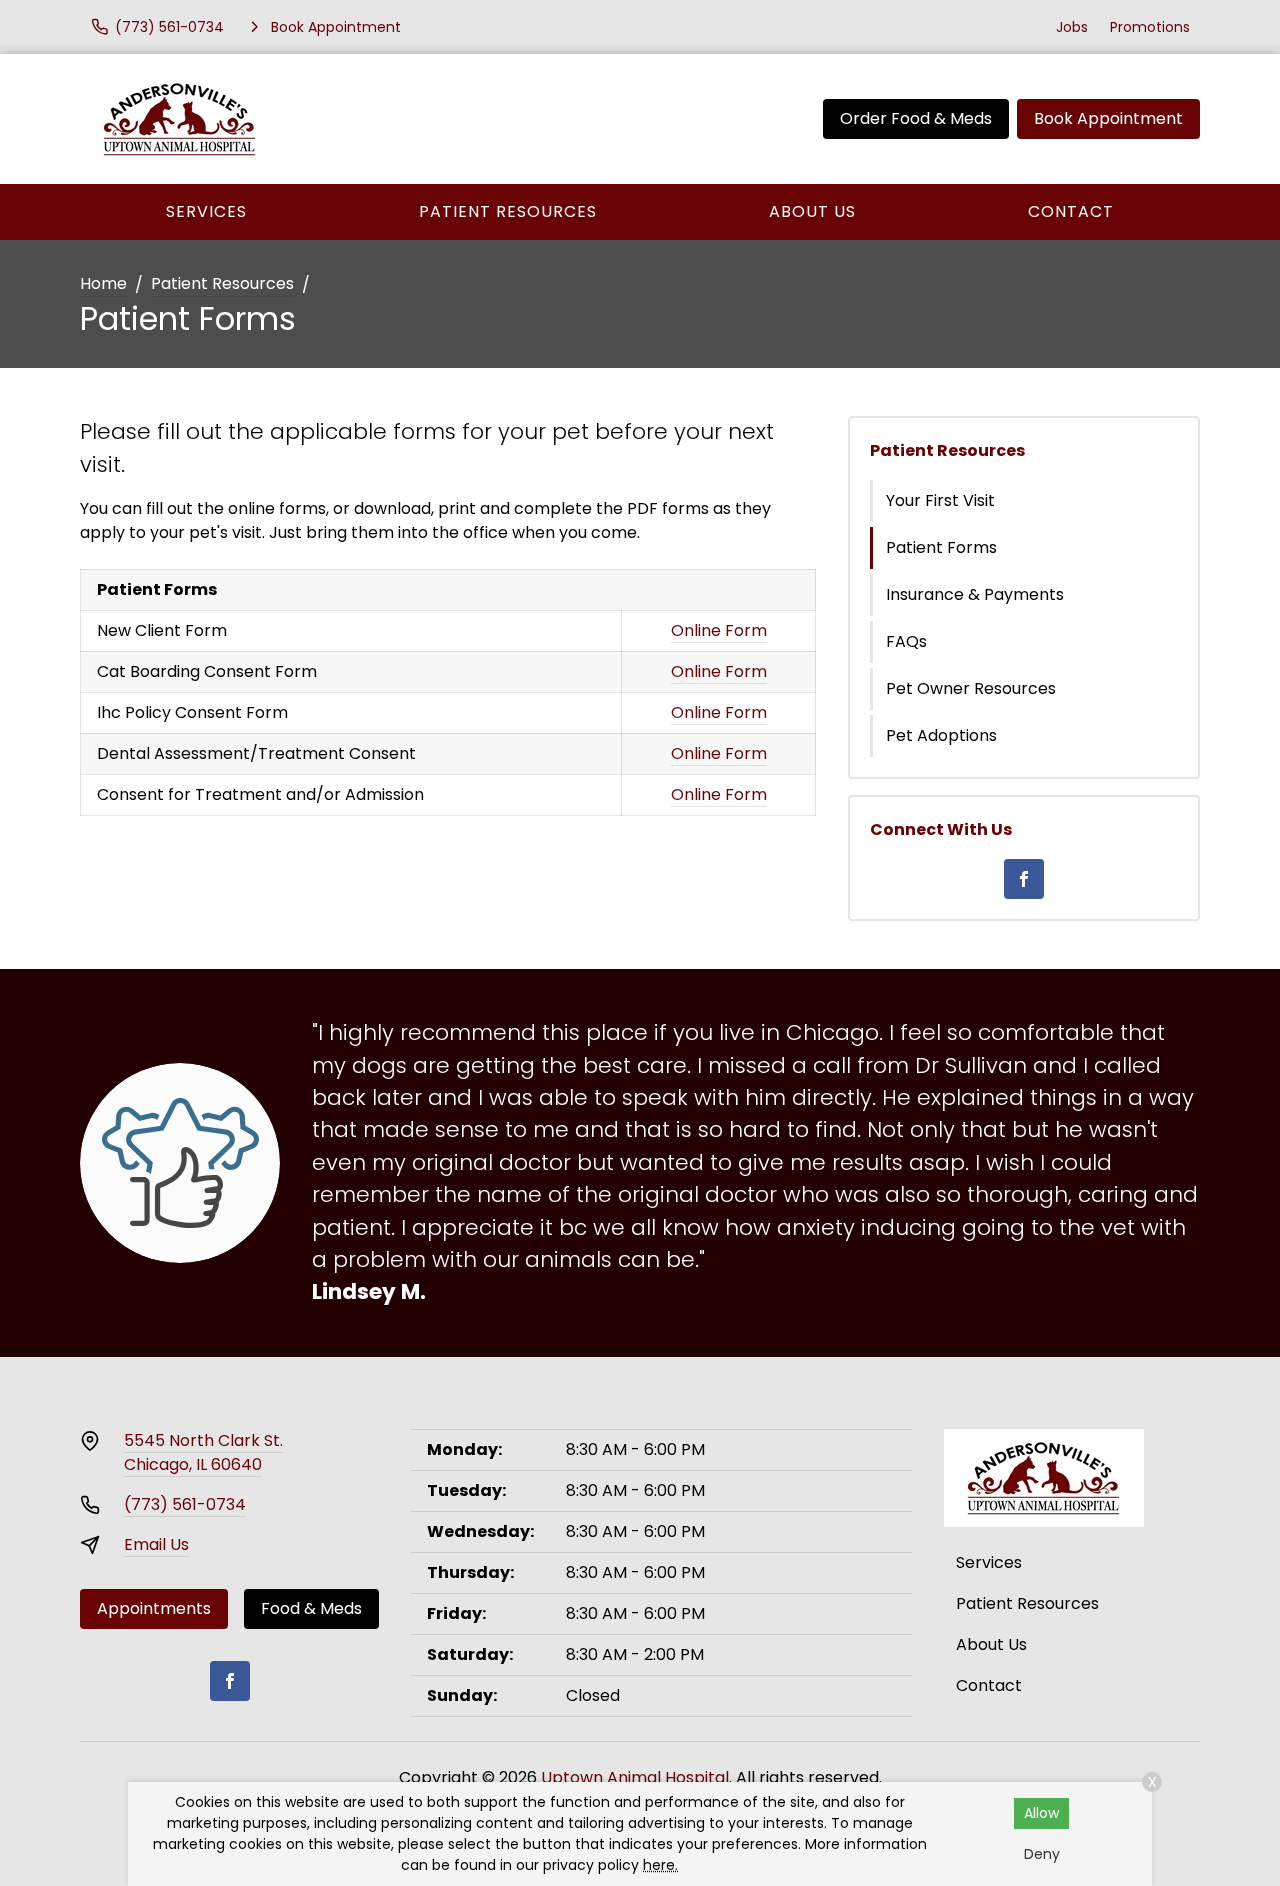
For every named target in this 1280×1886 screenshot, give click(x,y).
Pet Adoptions (941, 735)
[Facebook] (1024, 879)
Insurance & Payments (975, 594)
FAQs (906, 641)
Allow (1041, 1813)
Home (103, 283)
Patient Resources (508, 211)
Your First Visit (940, 500)
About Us (812, 211)
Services (206, 211)
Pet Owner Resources (971, 688)
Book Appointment (1108, 118)
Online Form (719, 630)
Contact (1071, 211)
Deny (1042, 1854)
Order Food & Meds (916, 118)
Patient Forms (941, 547)
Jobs (1072, 27)
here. (660, 1865)
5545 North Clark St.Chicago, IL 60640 (203, 1452)
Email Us (156, 1544)
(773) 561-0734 (185, 1504)
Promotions (1150, 27)
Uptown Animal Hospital (635, 1777)
